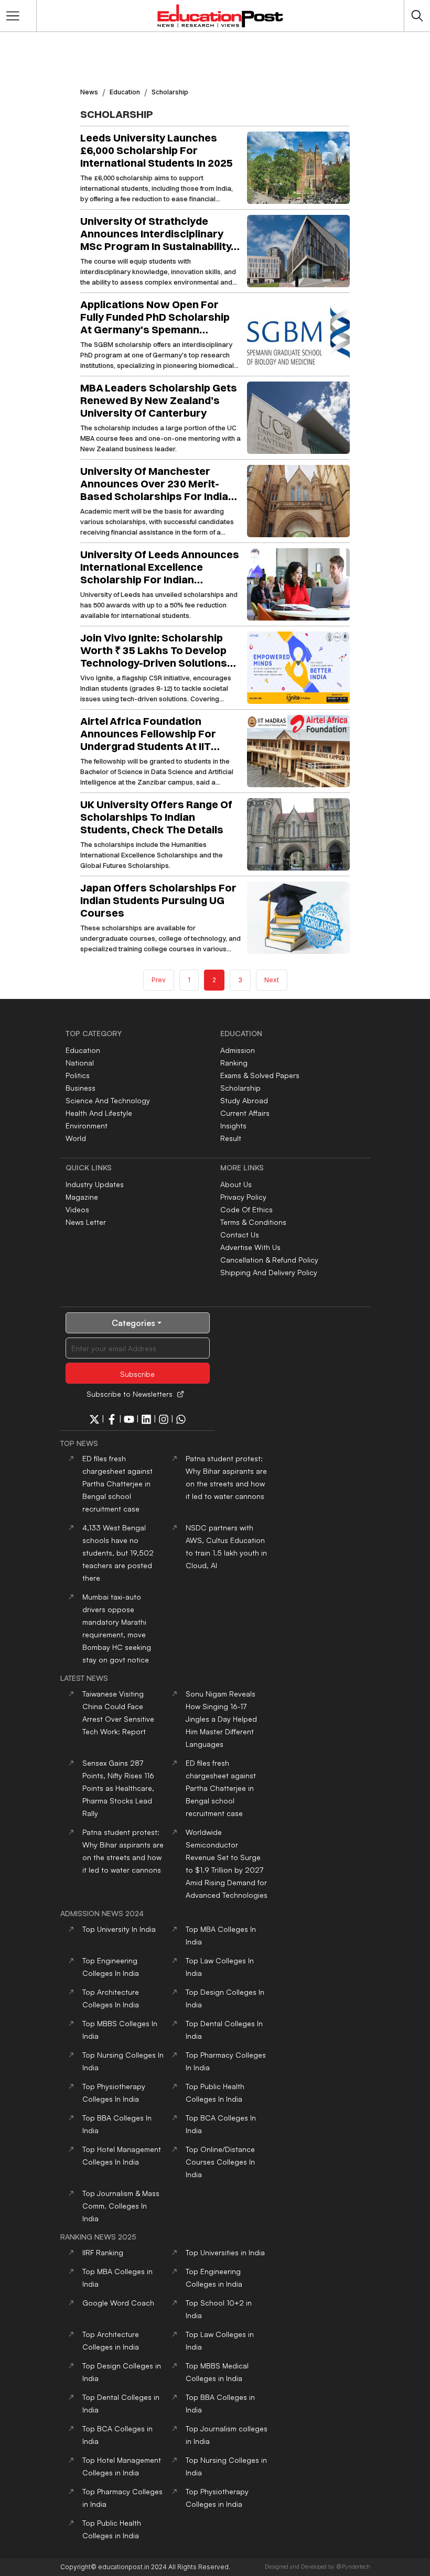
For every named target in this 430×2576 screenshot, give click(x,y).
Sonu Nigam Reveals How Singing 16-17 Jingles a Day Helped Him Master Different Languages (221, 1719)
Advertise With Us (250, 1247)
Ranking (234, 1063)
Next (272, 980)
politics (78, 1075)
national (80, 1063)
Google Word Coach (118, 2303)
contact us (240, 1235)
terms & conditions (253, 1222)
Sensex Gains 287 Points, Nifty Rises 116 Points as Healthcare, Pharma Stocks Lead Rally (118, 1788)
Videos (77, 1209)
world (76, 1138)
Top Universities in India (225, 2252)
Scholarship (240, 1088)
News (89, 92)
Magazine (82, 1197)
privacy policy (243, 1197)
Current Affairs (245, 1113)
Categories (133, 1323)
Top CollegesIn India (220, 2162)
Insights (233, 1126)
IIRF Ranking (103, 2252)
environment (87, 1126)
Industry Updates (95, 1184)
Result (231, 1138)
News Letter (86, 1222)
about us (236, 1184)
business (80, 1088)
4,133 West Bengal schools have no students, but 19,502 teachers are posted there (118, 1553)
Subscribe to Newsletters (130, 1394)
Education (125, 92)
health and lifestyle (99, 1113)
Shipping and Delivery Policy (269, 1272)
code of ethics (246, 1209)
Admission (238, 1050)
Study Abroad (244, 1100)
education (83, 1050)
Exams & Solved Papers (260, 1075)
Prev (159, 980)
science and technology (108, 1100)
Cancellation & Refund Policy (269, 1260)
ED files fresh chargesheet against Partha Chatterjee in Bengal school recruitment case (117, 1483)
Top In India (119, 1929)
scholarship (170, 92)
